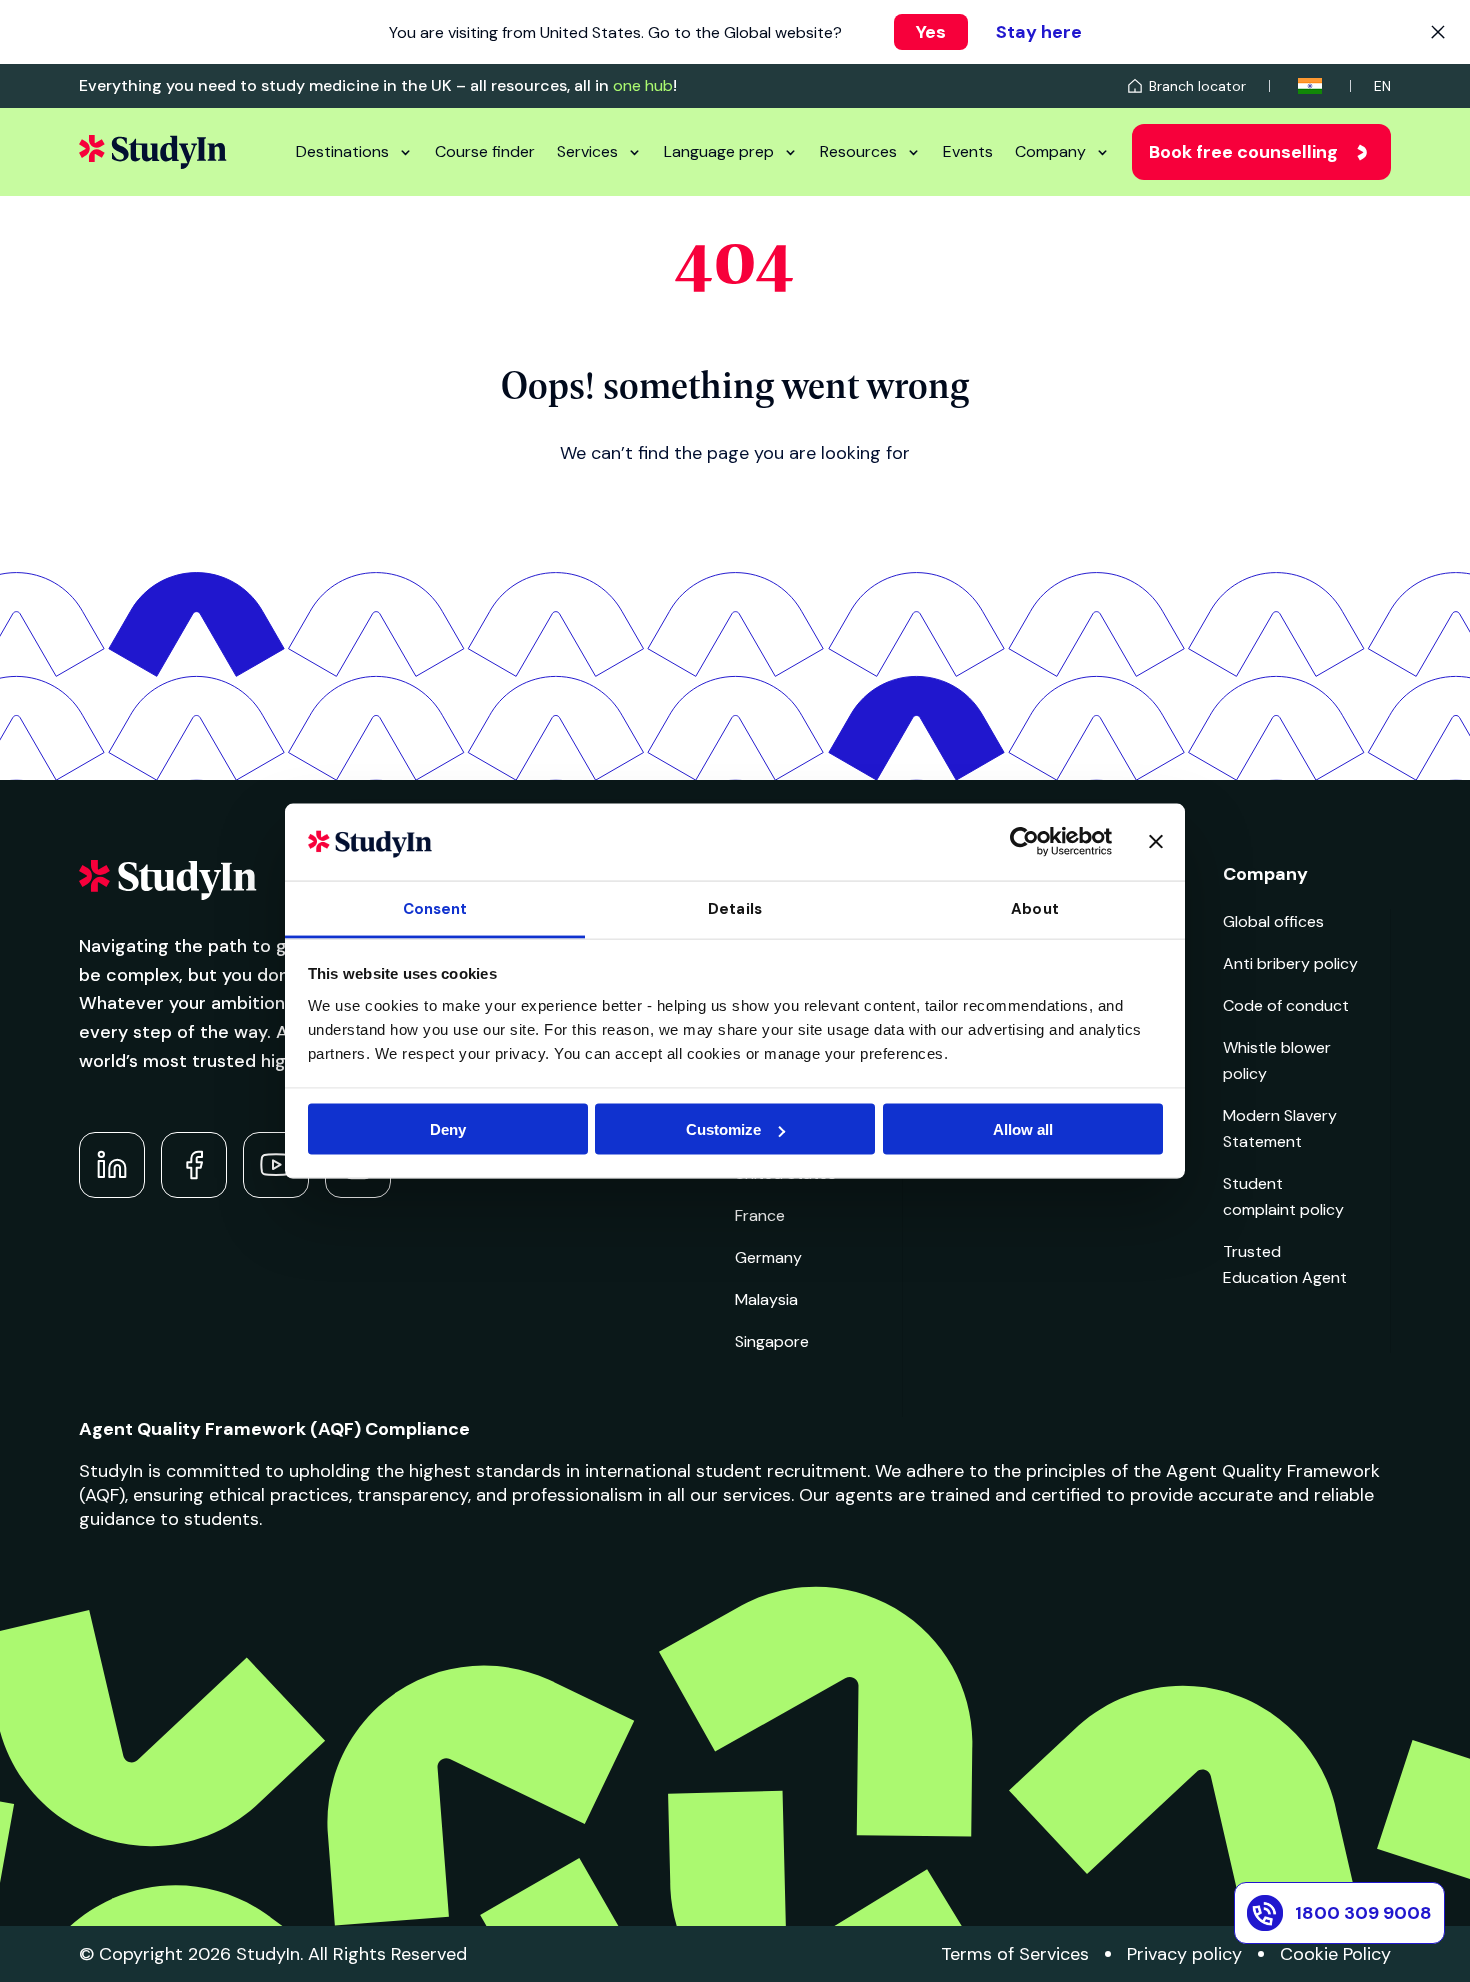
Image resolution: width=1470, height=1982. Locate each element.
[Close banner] (1156, 842)
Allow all (1023, 1129)
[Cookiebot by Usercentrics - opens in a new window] (1024, 842)
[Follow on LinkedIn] (112, 1165)
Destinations (342, 151)
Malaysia (766, 1299)
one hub (643, 85)
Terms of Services (1015, 1954)
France (760, 1215)
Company (1050, 151)
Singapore (772, 1341)
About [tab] (1035, 908)
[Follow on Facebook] (194, 1165)
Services (587, 151)
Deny (448, 1129)
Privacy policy (1184, 1954)
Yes (931, 32)
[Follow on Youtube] (276, 1165)
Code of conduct (1286, 1005)
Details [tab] (735, 908)
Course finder (485, 151)
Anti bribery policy (1290, 963)
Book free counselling (1243, 152)
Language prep (719, 151)
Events (968, 151)
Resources (858, 151)
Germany (768, 1257)
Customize (723, 1129)
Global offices (1273, 921)
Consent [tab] (435, 908)
